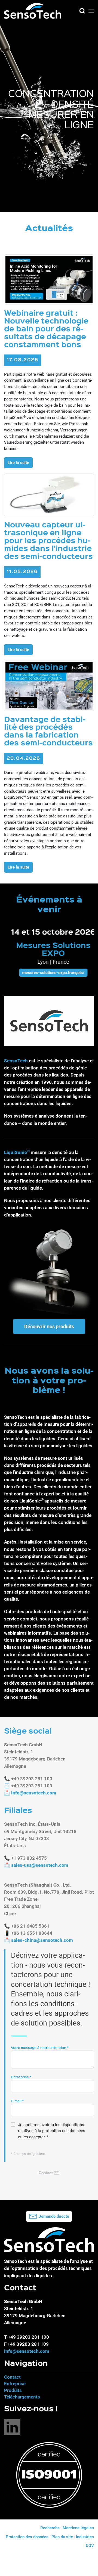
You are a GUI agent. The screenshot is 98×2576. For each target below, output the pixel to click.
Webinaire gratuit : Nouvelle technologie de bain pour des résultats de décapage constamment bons (46, 329)
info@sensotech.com (34, 1793)
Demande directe (54, 2216)
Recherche (50, 2528)
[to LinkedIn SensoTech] (12, 2427)
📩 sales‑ (36, 1865)
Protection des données (27, 2537)
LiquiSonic (16, 1152)
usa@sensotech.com (46, 1865)
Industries (85, 2537)
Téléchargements (22, 2397)
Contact (12, 2377)
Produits (13, 2390)
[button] (82, 11)
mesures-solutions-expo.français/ (49, 973)
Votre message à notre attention (40, 2048)
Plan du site (62, 2537)
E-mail (17, 2101)
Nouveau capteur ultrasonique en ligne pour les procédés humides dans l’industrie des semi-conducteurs (48, 541)
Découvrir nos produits (49, 1326)
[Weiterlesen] (49, 279)
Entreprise (21, 2077)
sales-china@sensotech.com (42, 1940)
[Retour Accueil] (33, 11)
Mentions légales (78, 2528)
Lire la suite (18, 463)
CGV (90, 2546)
